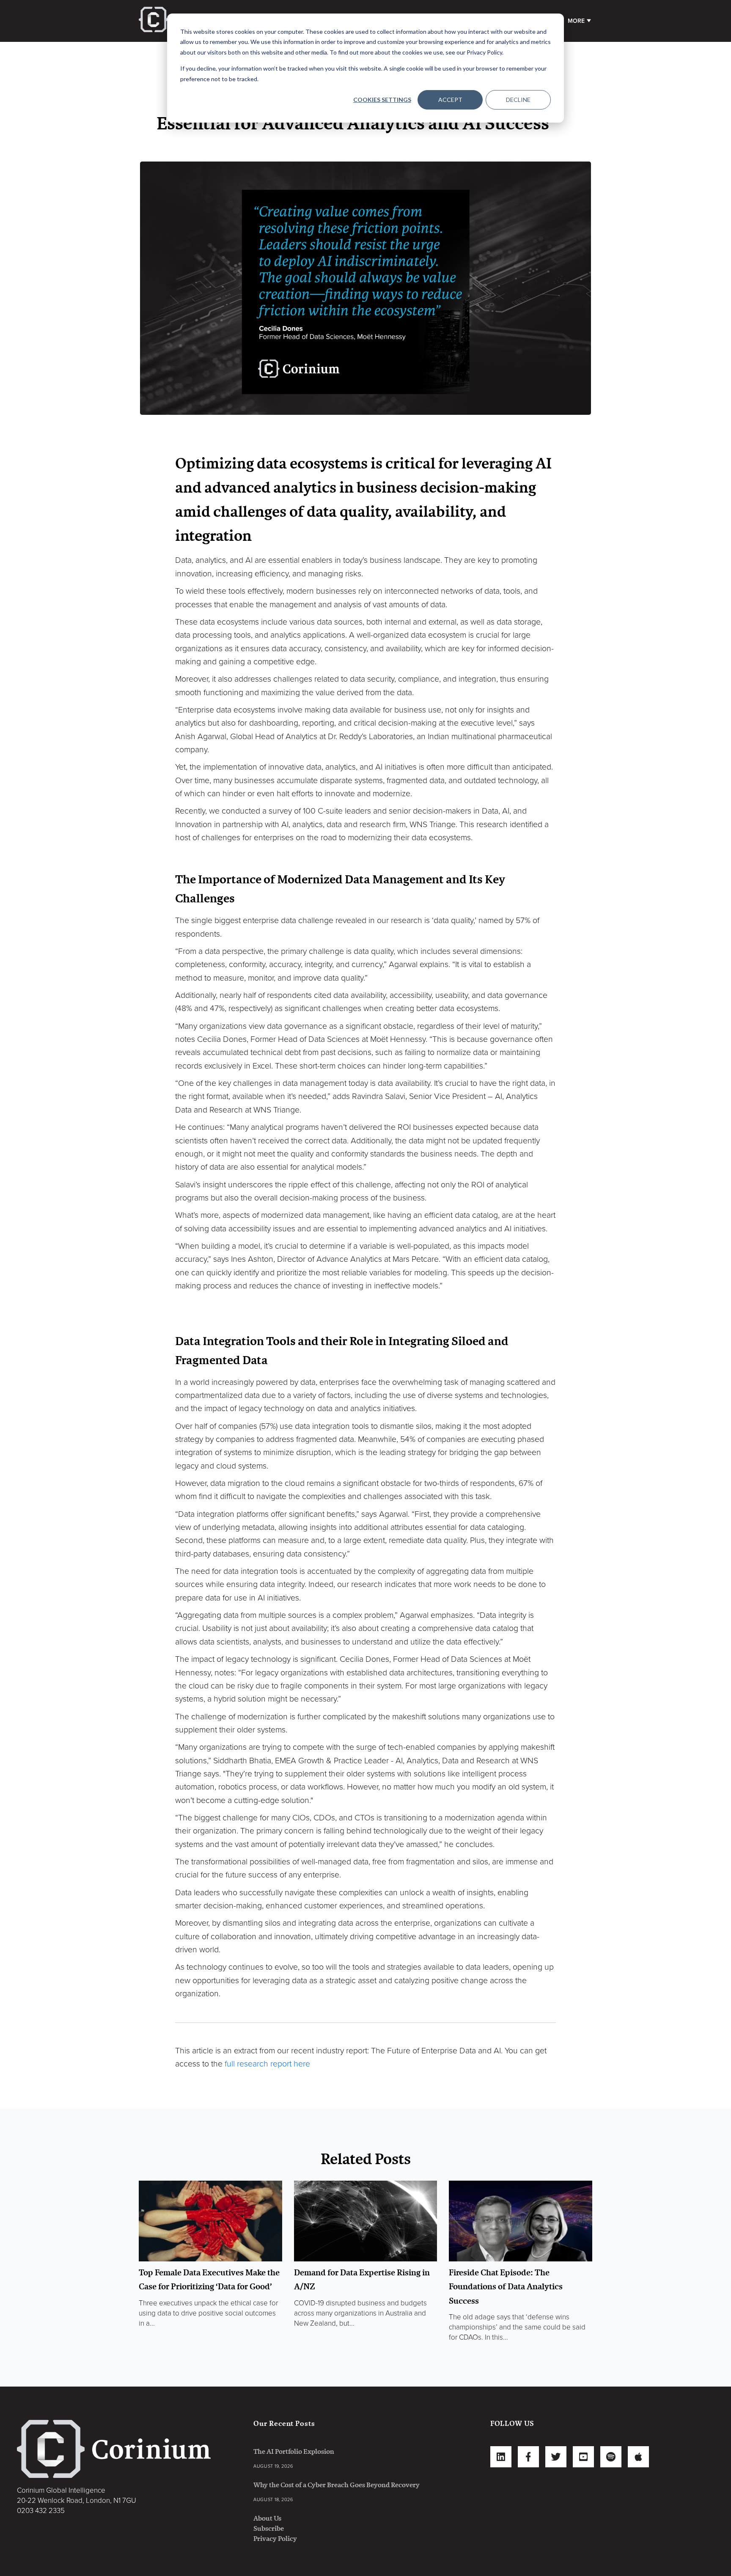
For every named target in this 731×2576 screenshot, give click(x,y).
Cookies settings (382, 100)
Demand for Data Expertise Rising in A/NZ (362, 2280)
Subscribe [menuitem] (269, 2528)
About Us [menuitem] (267, 2518)
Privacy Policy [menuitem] (275, 2539)
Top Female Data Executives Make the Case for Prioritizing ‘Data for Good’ (209, 2280)
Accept (450, 100)
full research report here (266, 2064)
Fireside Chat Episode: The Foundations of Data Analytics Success (506, 2287)
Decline (518, 100)
